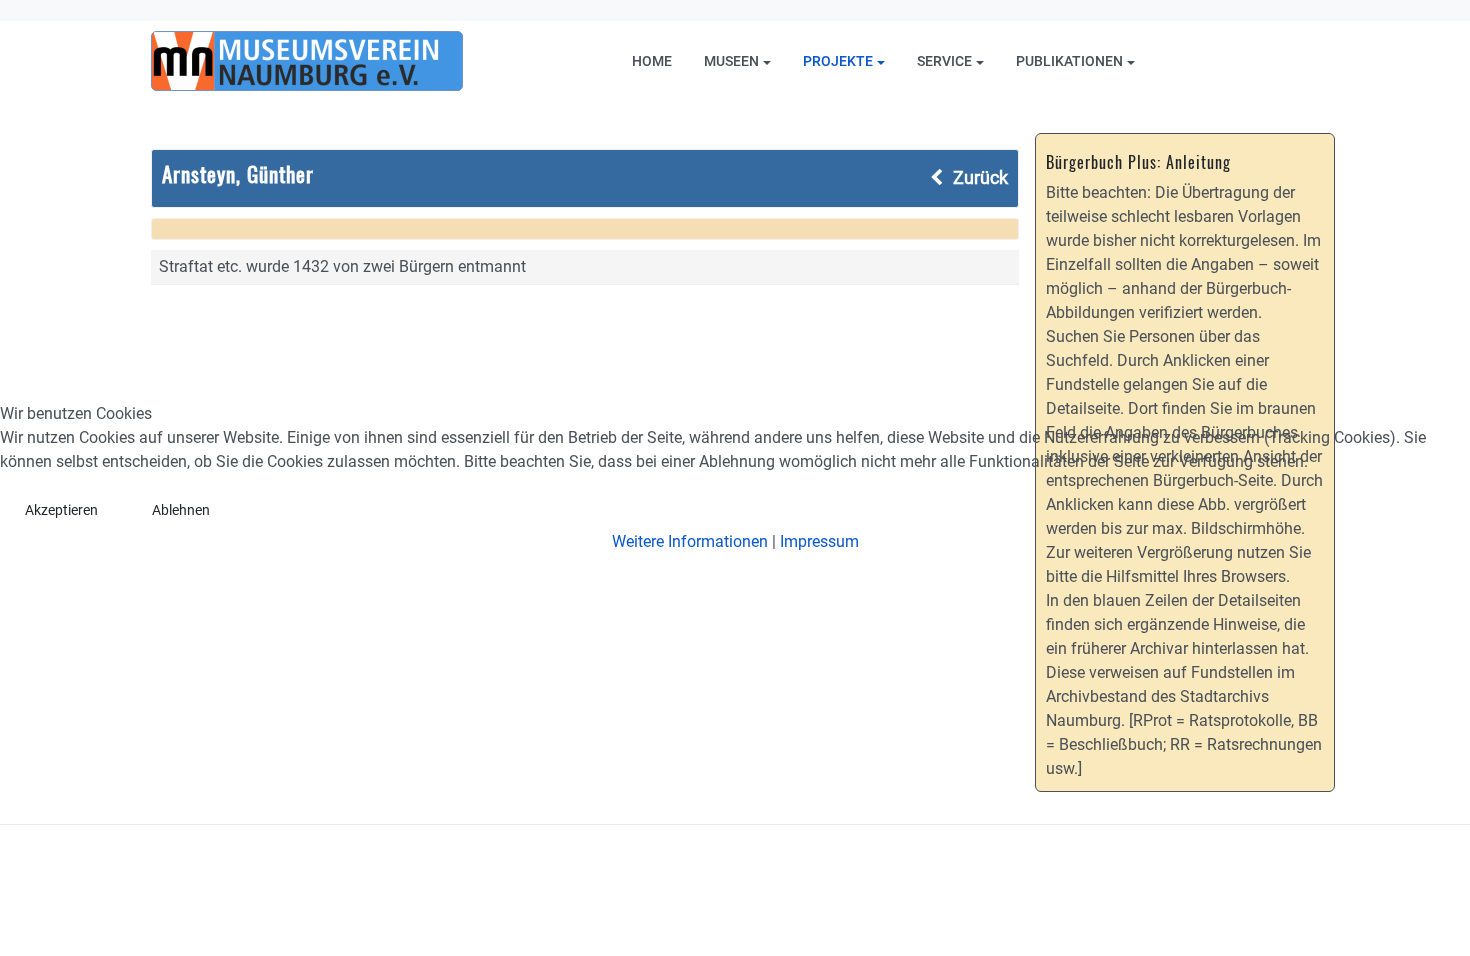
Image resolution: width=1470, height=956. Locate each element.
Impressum (819, 541)
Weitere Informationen (690, 541)
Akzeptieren (61, 510)
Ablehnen (181, 510)
